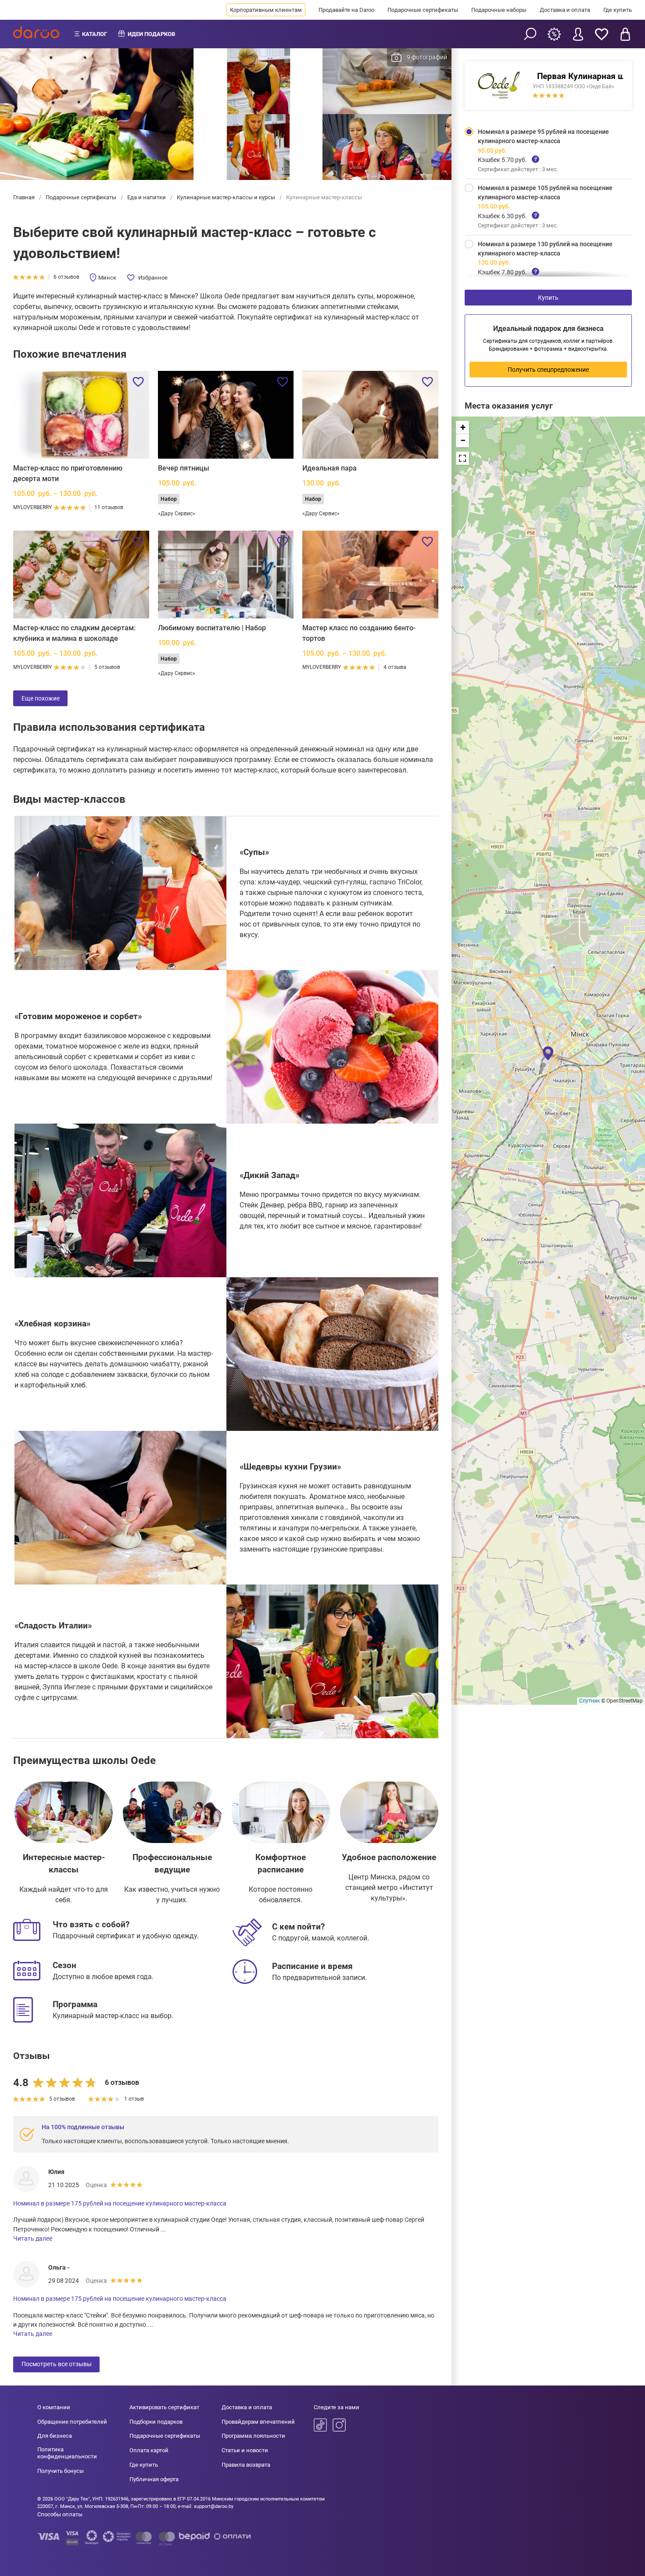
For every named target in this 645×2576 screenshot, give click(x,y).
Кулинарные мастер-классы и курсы (226, 197)
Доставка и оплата (565, 10)
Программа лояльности (253, 2436)
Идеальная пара (330, 468)
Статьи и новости (245, 2450)
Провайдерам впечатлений (258, 2422)
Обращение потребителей (72, 2422)
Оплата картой (149, 2450)
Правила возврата (246, 2465)
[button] (548, 1053)
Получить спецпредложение (548, 370)
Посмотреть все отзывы (57, 2364)
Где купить (618, 10)
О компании (54, 2407)
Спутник (589, 1701)
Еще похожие (41, 698)
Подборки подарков (156, 2422)
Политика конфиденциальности (67, 2453)
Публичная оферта (154, 2479)
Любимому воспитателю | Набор (212, 628)
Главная (25, 197)
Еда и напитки (147, 197)
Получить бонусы (61, 2471)
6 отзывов (66, 277)
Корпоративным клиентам (266, 10)
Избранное (153, 278)
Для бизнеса (55, 2436)
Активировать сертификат (164, 2407)
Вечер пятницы (184, 468)
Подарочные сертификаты (423, 10)
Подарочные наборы (499, 10)
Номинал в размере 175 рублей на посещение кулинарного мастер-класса (120, 2203)
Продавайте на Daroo (346, 10)
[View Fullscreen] (462, 458)
